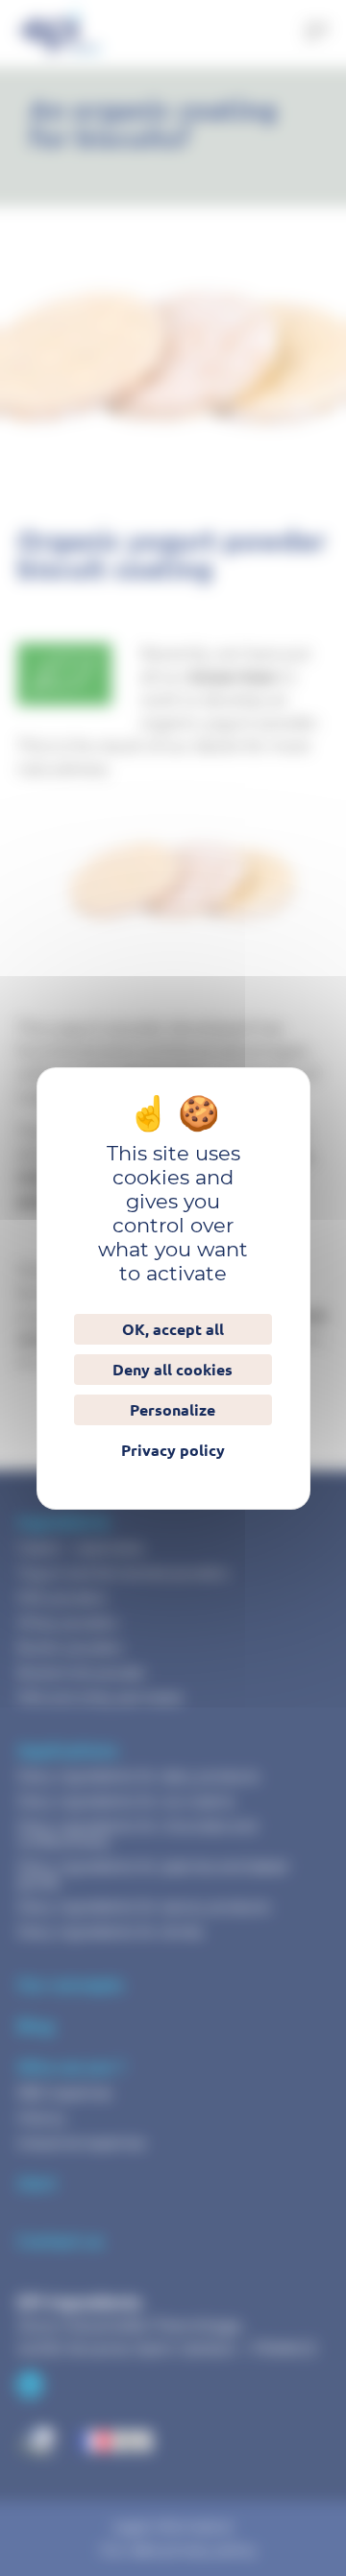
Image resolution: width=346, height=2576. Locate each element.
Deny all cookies (173, 1370)
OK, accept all (173, 1329)
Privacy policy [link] (173, 1450)
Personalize (173, 1410)
